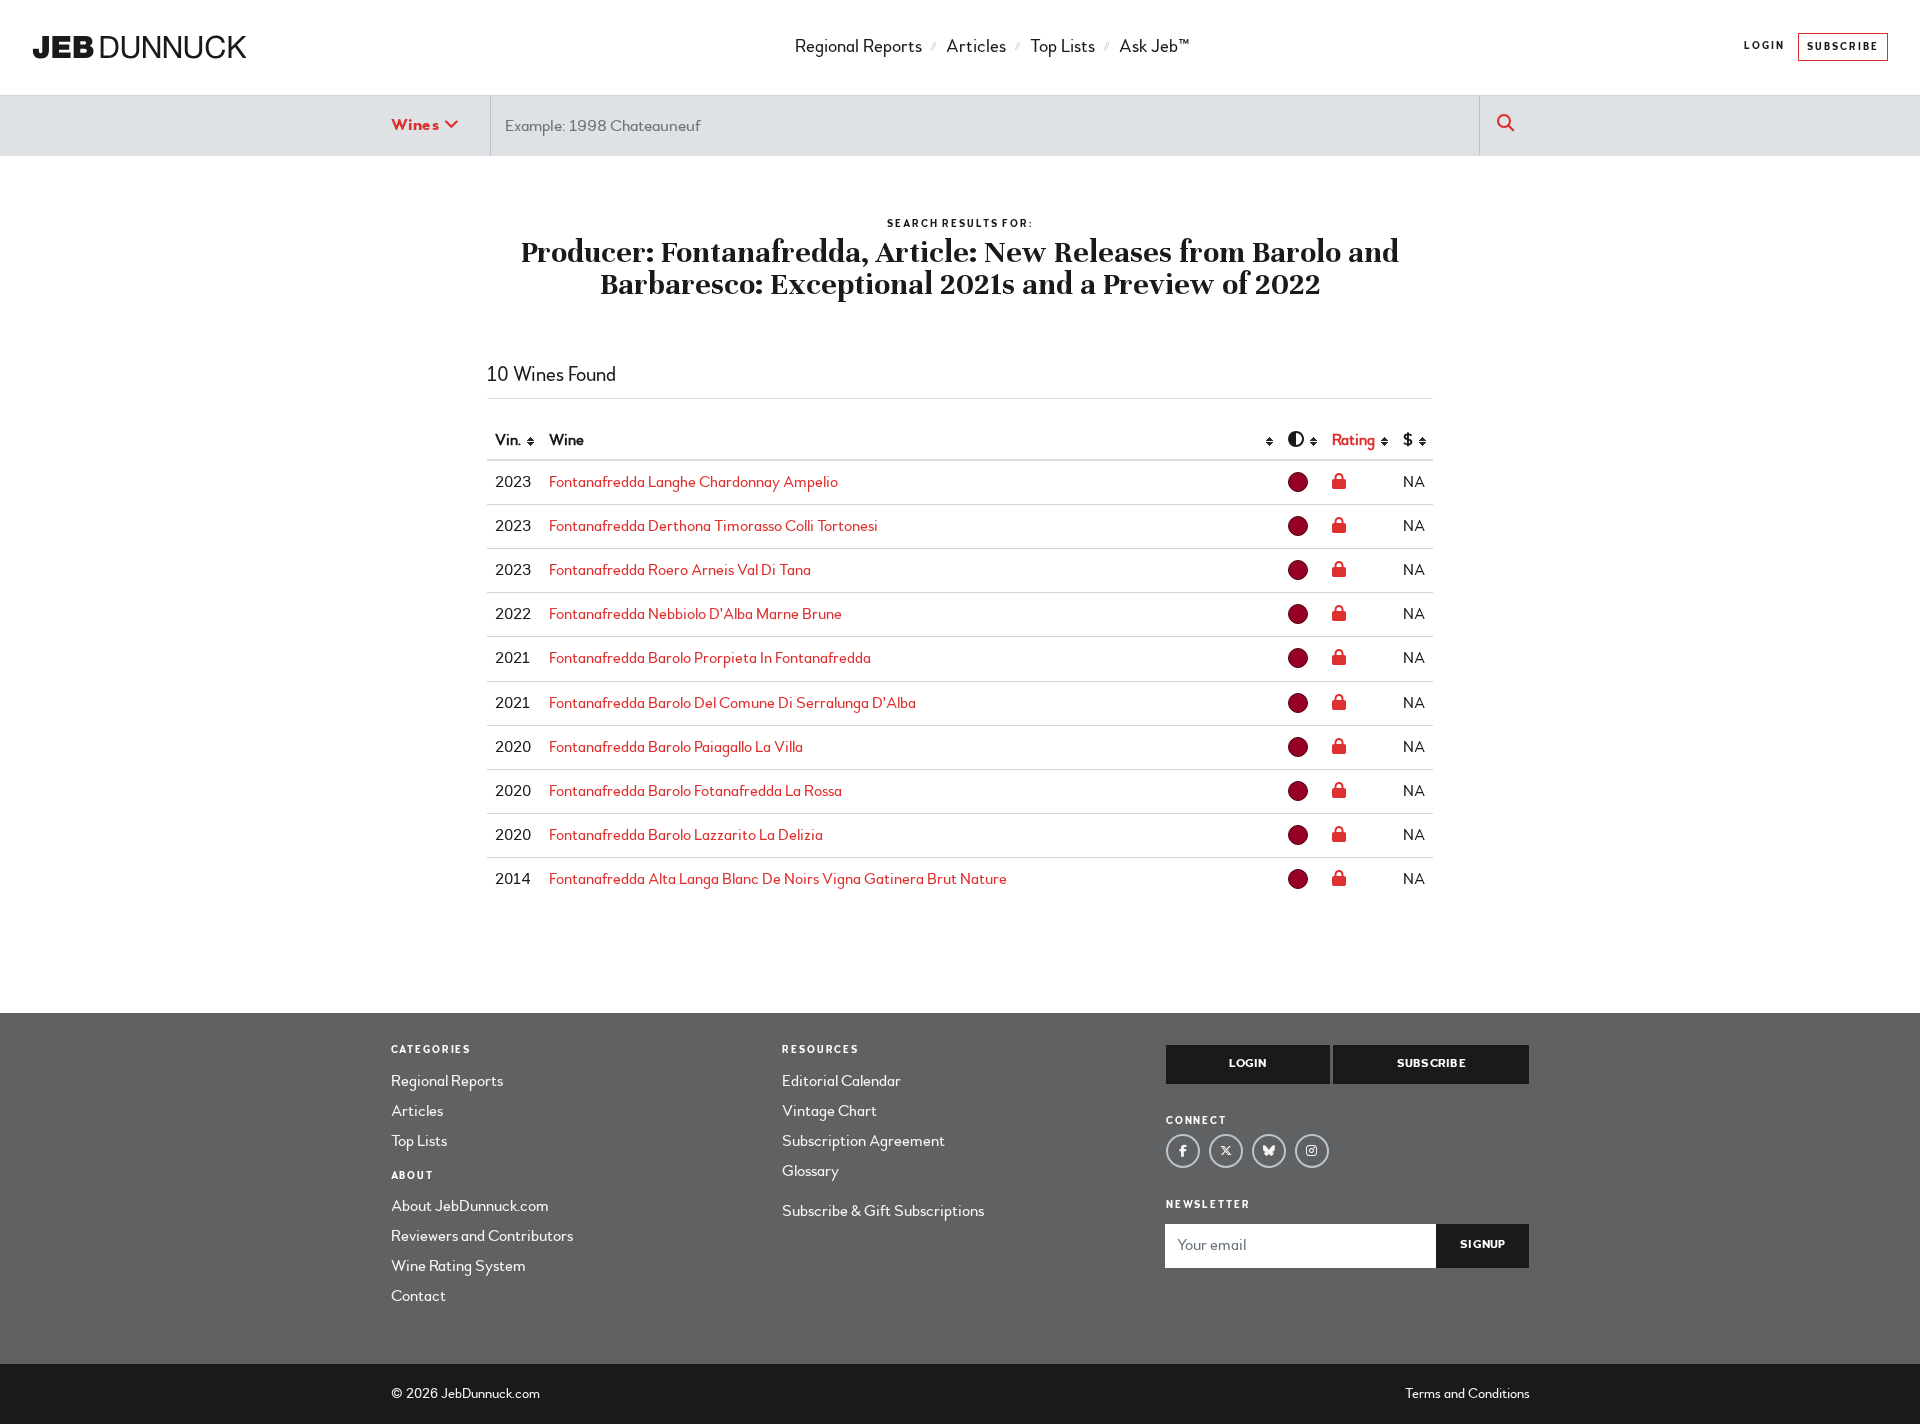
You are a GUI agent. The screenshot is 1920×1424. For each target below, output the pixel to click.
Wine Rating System (458, 1266)
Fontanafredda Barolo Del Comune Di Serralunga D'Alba (732, 703)
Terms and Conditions (1467, 1393)
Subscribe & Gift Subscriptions (883, 1211)
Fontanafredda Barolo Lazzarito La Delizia (686, 835)
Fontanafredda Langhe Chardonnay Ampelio (693, 482)
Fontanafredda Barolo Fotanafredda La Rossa (695, 791)
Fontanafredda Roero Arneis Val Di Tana (680, 570)
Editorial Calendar (841, 1081)
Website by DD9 (595, 1393)
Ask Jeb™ (1154, 46)
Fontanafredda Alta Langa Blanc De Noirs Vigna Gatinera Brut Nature (778, 879)
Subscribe (1843, 47)
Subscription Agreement (863, 1141)
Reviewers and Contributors (482, 1236)
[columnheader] (514, 441)
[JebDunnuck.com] (139, 48)
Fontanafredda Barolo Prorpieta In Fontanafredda (710, 658)
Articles (976, 46)
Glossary (810, 1171)
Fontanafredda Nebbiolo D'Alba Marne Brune (695, 614)
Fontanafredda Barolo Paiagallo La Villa (676, 747)
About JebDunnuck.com (470, 1206)
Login (1764, 46)
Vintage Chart (829, 1111)
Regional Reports (858, 46)
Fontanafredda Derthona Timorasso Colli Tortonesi (713, 526)
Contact (418, 1296)
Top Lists (1062, 46)
